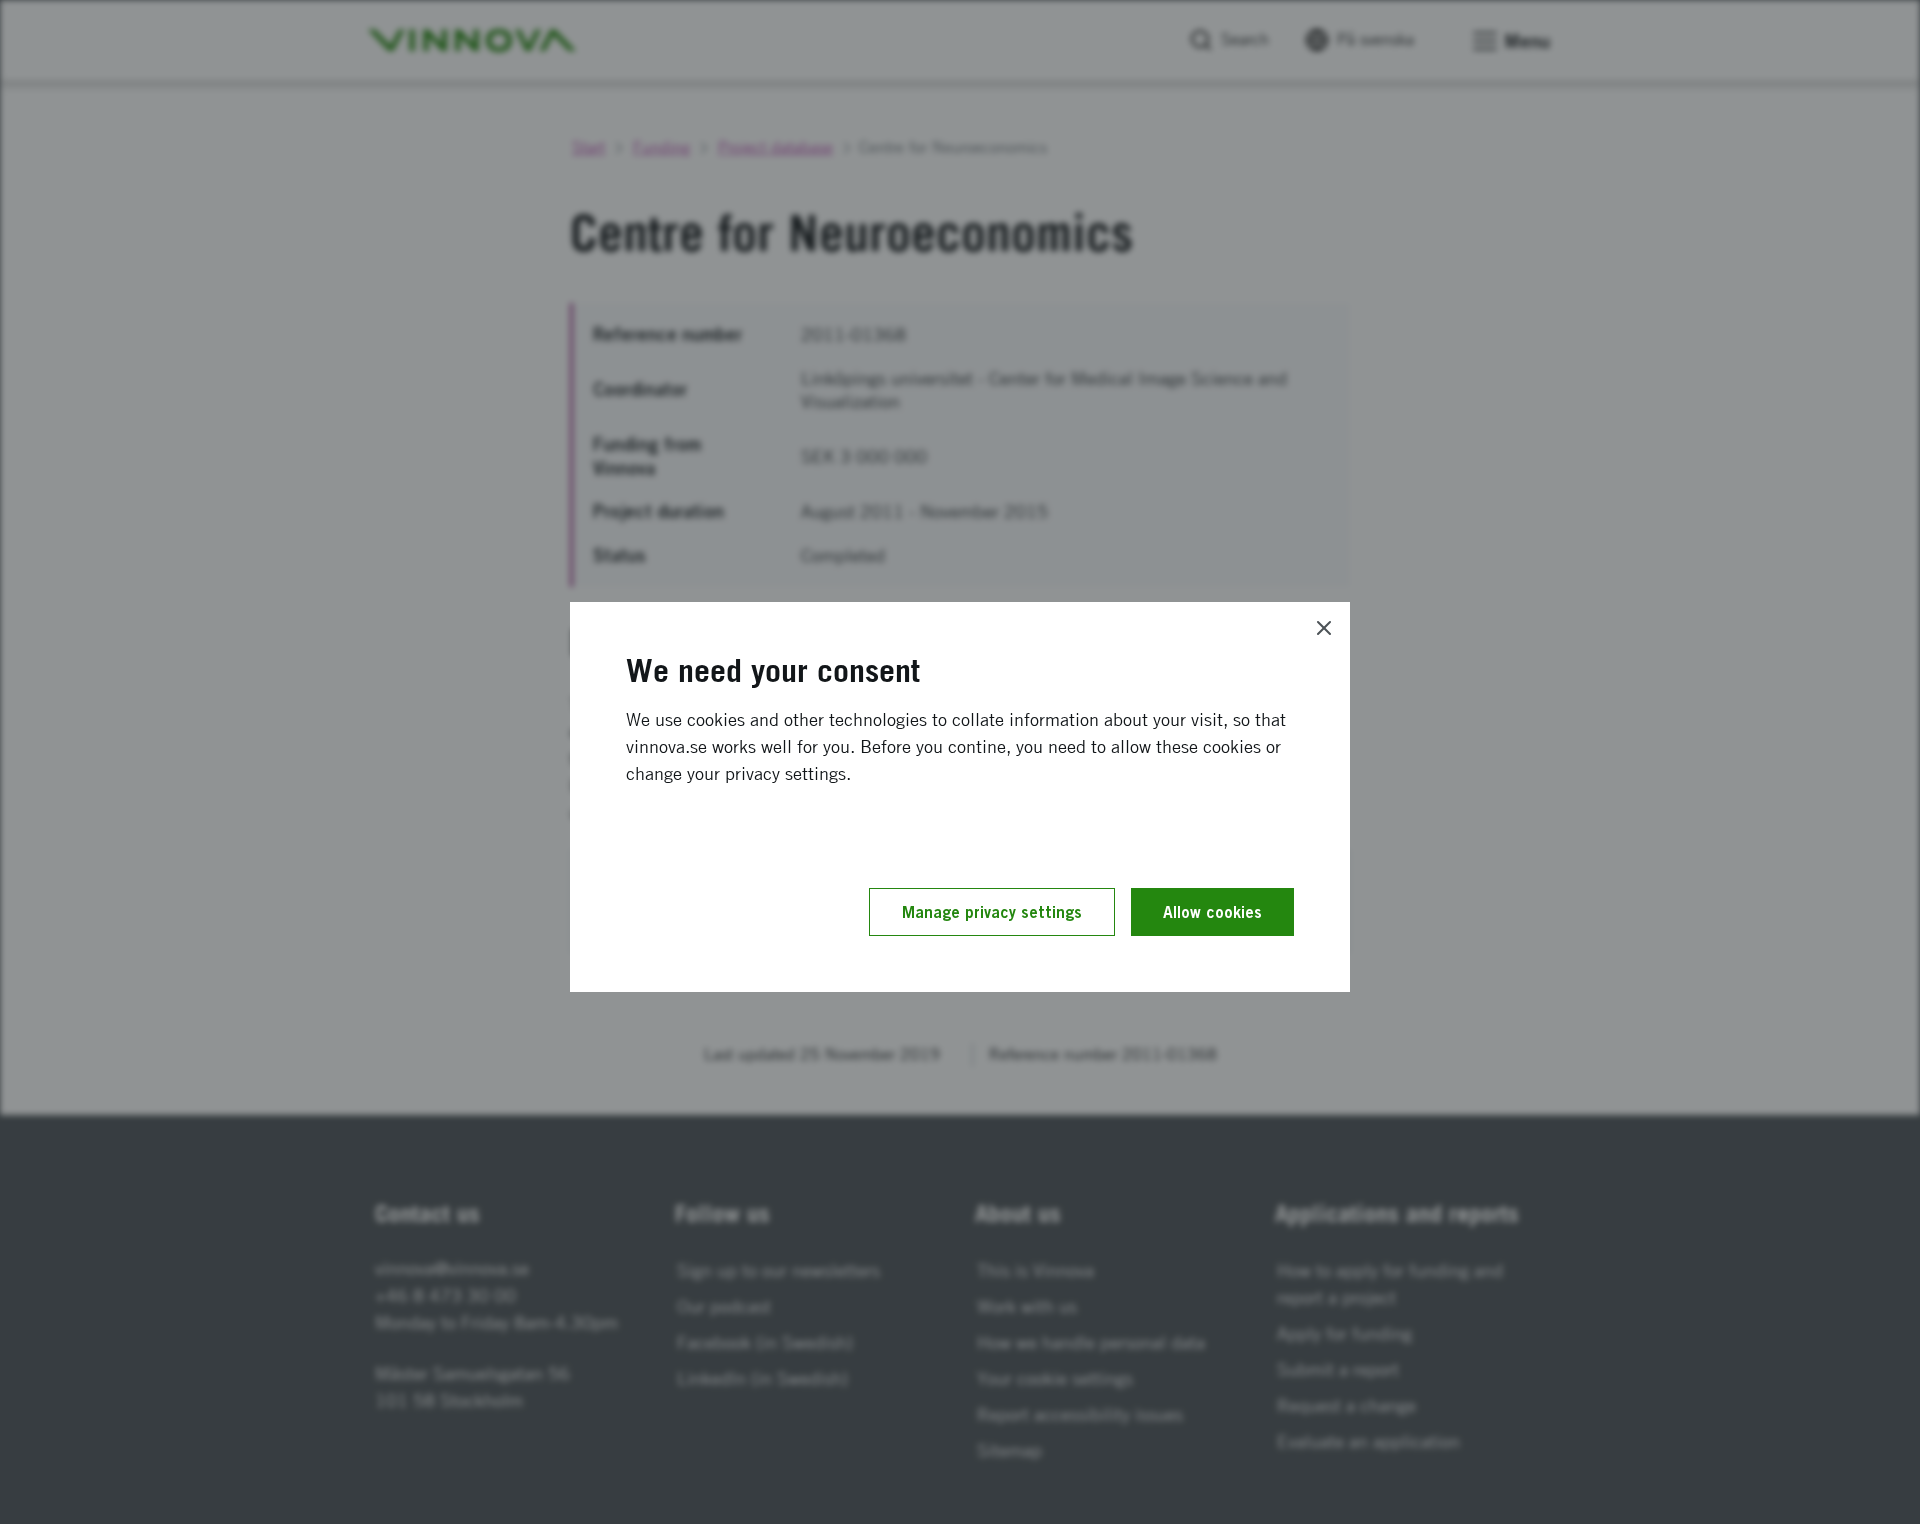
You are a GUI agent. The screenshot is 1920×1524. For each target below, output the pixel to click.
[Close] (1324, 628)
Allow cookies (1212, 912)
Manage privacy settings (992, 912)
